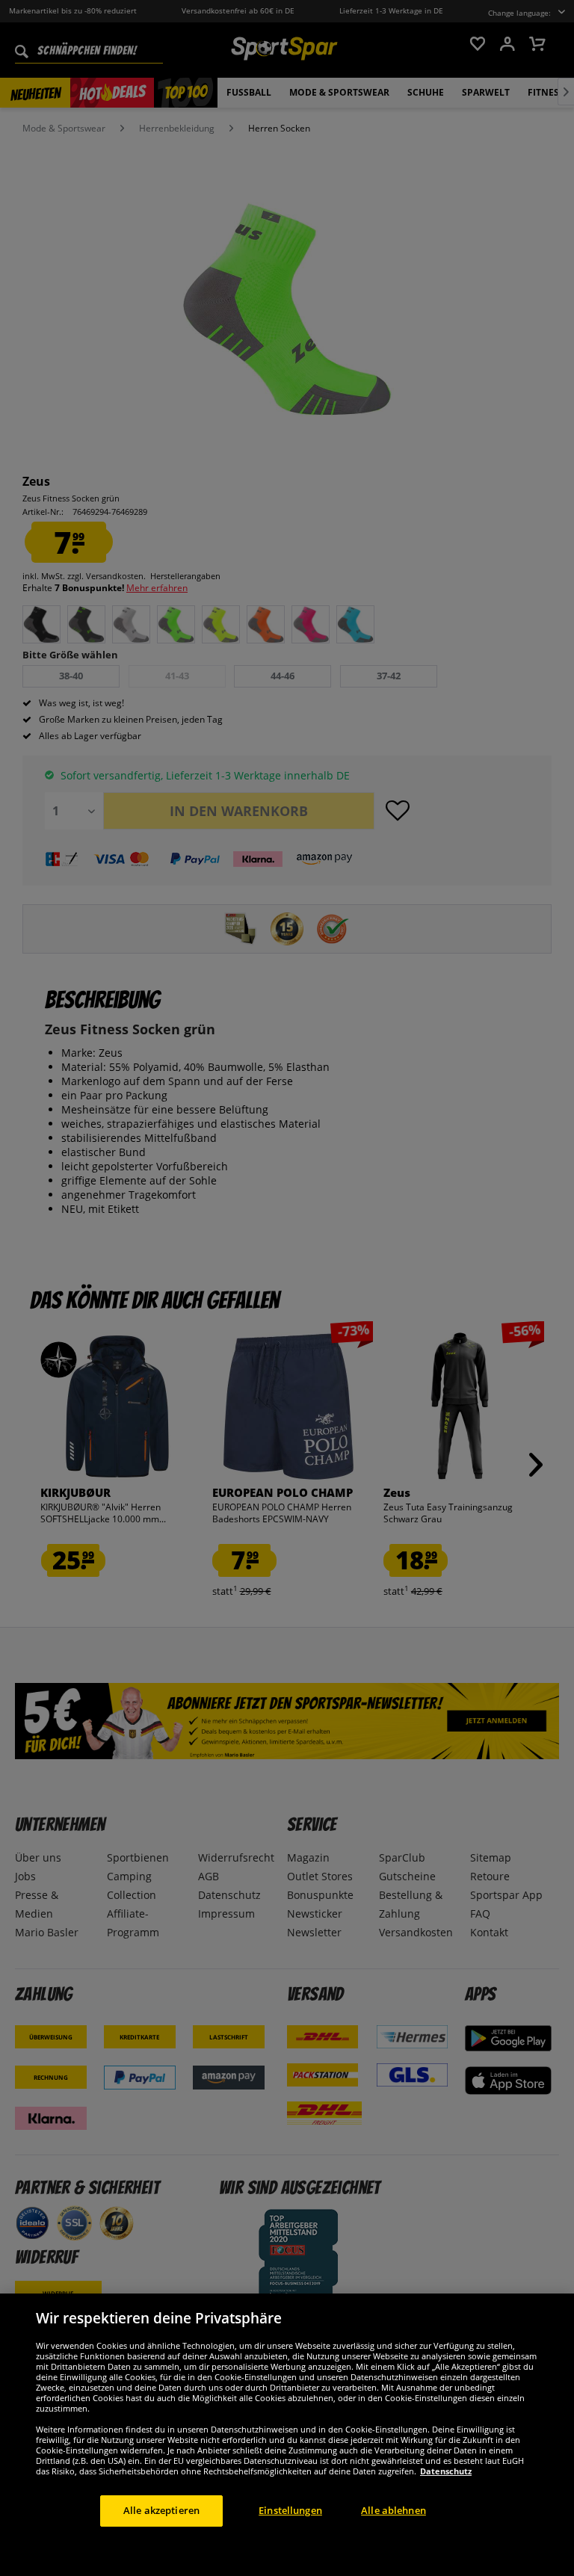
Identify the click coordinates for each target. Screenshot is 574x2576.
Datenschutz (446, 2471)
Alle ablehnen (394, 2510)
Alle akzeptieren (161, 2510)
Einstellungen (290, 2510)
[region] (287, 2435)
